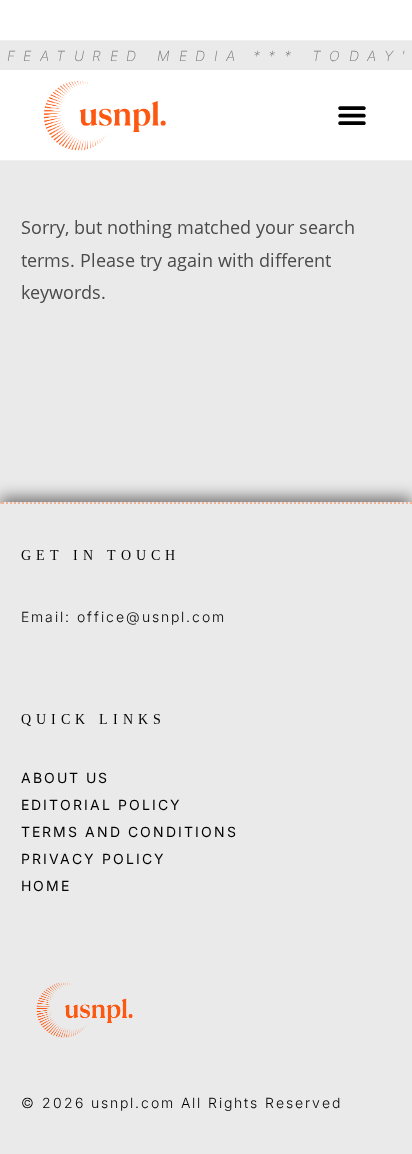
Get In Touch (100, 555)
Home (46, 886)
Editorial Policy (101, 805)
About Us (65, 778)
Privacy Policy (93, 859)
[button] (352, 115)
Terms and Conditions (129, 832)
